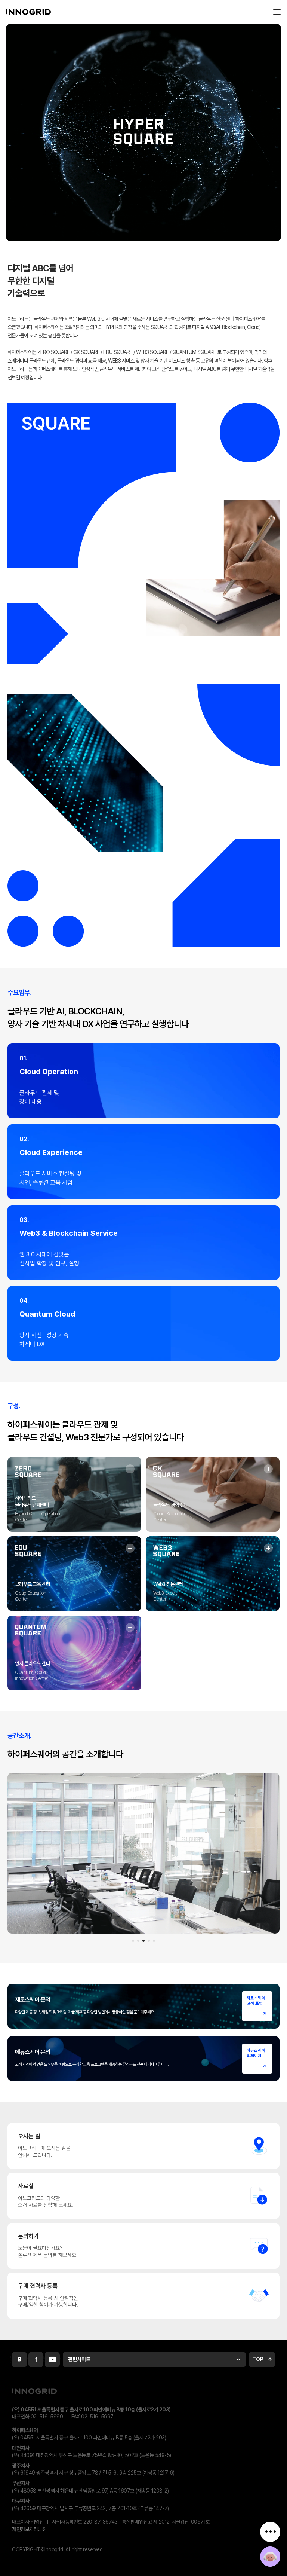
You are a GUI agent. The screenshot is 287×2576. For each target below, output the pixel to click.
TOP (258, 2359)
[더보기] (270, 2532)
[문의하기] (270, 2557)
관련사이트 (79, 2359)
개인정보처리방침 (29, 2529)
